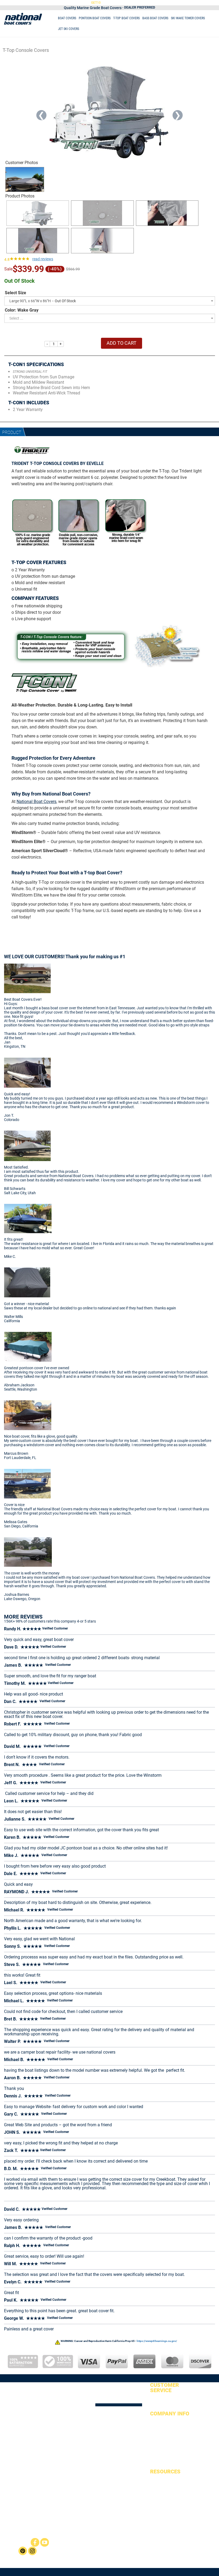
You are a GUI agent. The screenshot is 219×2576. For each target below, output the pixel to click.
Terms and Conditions (166, 2464)
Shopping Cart (161, 2406)
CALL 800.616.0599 (156, 2)
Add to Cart (122, 343)
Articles (155, 2487)
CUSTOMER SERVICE (165, 2388)
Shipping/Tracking (163, 2429)
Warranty (157, 2443)
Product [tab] (12, 432)
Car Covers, (135, 2552)
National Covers (125, 2544)
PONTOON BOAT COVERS (95, 18)
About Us (157, 2422)
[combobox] (110, 301)
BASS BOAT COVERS (155, 18)
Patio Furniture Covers (135, 2548)
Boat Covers (142, 2544)
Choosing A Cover (163, 2515)
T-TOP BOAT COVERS (126, 18)
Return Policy (160, 2436)
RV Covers (149, 2552)
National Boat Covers (36, 802)
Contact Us (158, 2450)
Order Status (159, 2399)
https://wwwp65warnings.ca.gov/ (157, 2341)
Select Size (15, 293)
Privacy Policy (160, 2457)
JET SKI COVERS (69, 29)
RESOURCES (165, 2472)
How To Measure (162, 2501)
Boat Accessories (162, 2521)
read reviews (43, 259)
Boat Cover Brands (163, 2508)
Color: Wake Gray (22, 310)
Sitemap (156, 2480)
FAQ (153, 2494)
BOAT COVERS (67, 18)
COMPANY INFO (170, 2414)
